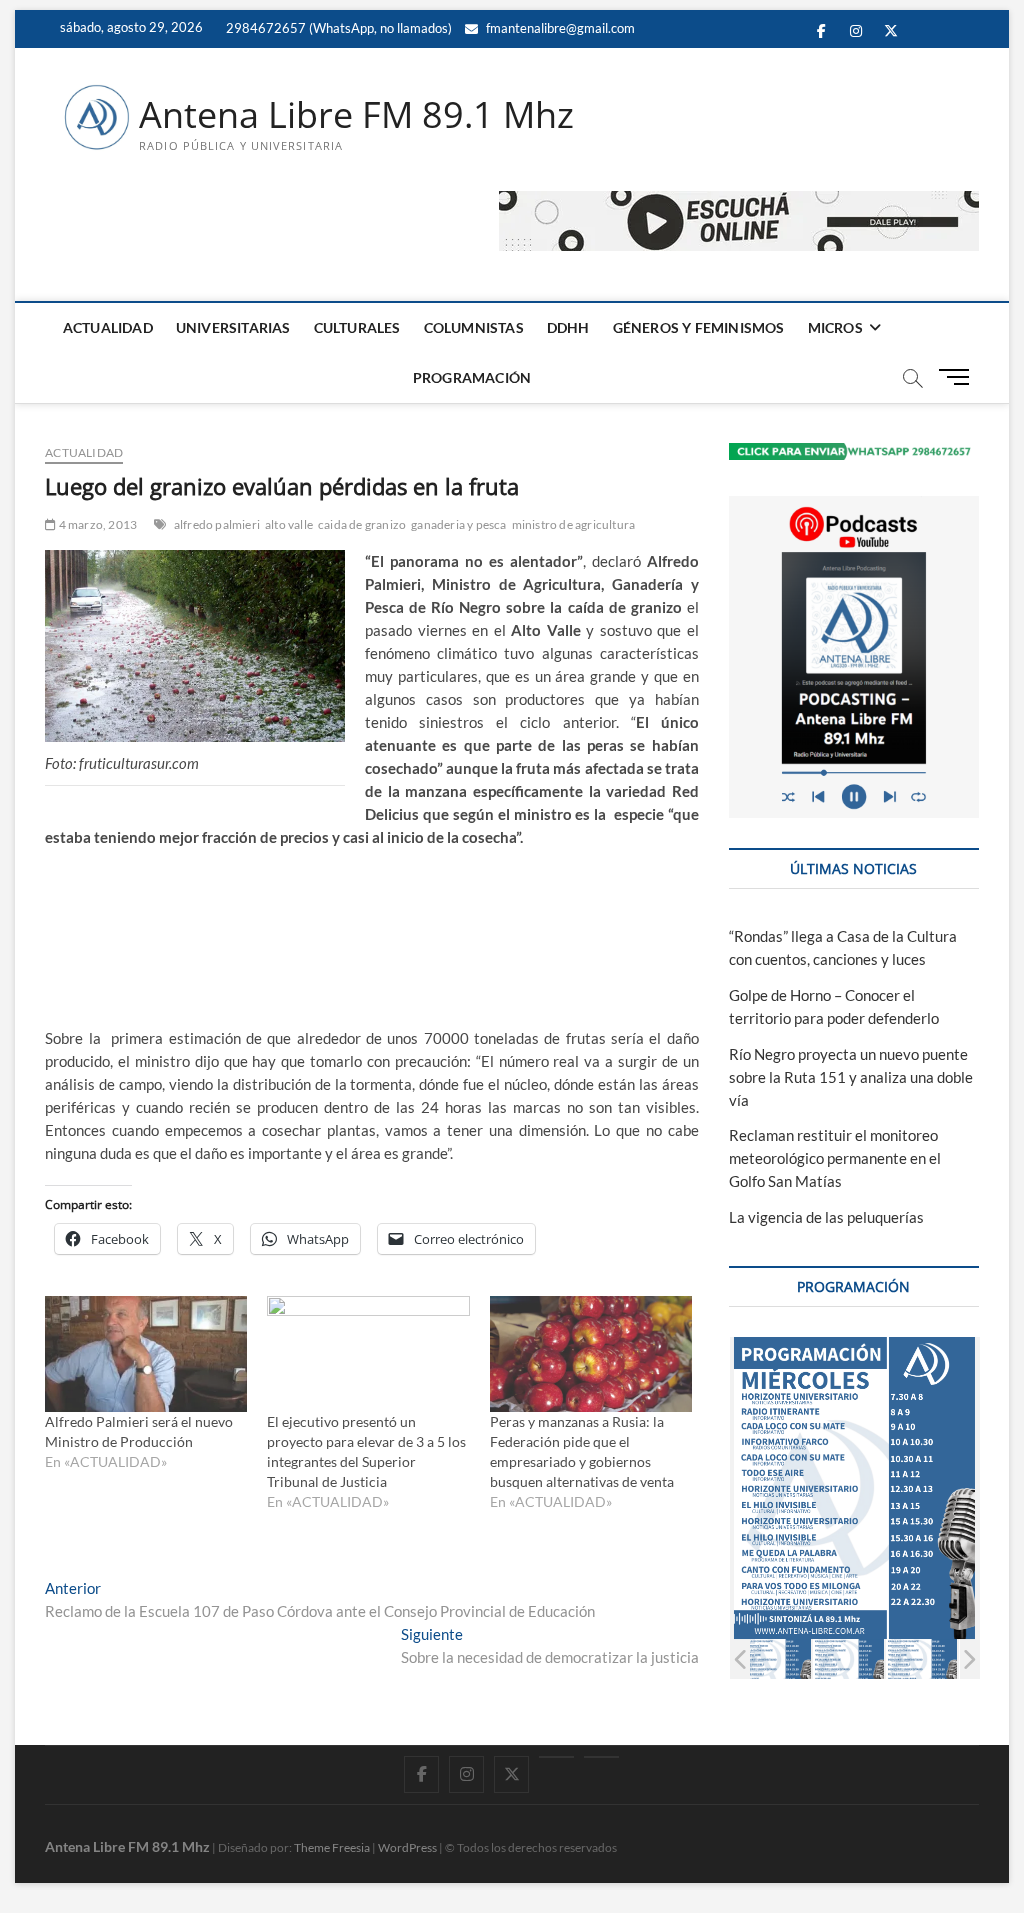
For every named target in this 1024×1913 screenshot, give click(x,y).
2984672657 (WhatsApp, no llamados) (337, 28)
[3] (849, 1659)
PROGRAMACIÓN (472, 377)
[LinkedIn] (556, 1757)
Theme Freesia (332, 1847)
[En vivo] (601, 1757)
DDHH (568, 327)
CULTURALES (357, 327)
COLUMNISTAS (474, 327)
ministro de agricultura (574, 524)
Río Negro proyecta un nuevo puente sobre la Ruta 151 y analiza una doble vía (851, 1077)
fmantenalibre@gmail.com (559, 28)
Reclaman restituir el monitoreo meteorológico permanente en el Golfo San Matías (835, 1158)
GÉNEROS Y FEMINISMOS (699, 327)
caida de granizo (362, 524)
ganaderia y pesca (458, 524)
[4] (922, 1659)
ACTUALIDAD (108, 327)
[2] (776, 1659)
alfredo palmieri (217, 524)
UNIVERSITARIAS (233, 327)
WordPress (407, 1847)
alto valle (289, 524)
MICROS (835, 327)
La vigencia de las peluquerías (826, 1217)
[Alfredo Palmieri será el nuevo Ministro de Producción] (146, 1354)
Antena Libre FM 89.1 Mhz (356, 115)
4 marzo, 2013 (96, 524)
